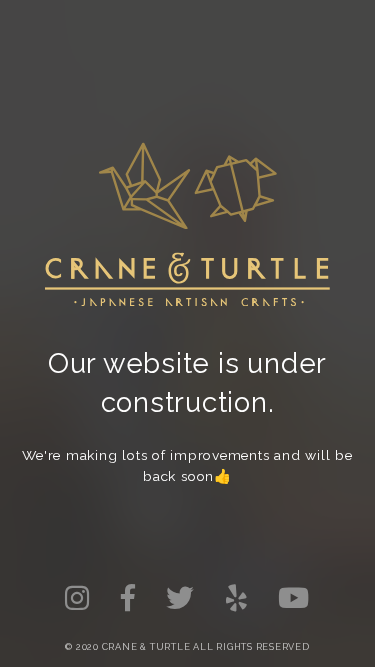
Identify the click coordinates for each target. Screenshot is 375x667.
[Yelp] (236, 598)
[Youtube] (294, 598)
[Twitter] (78, 598)
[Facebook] (128, 598)
